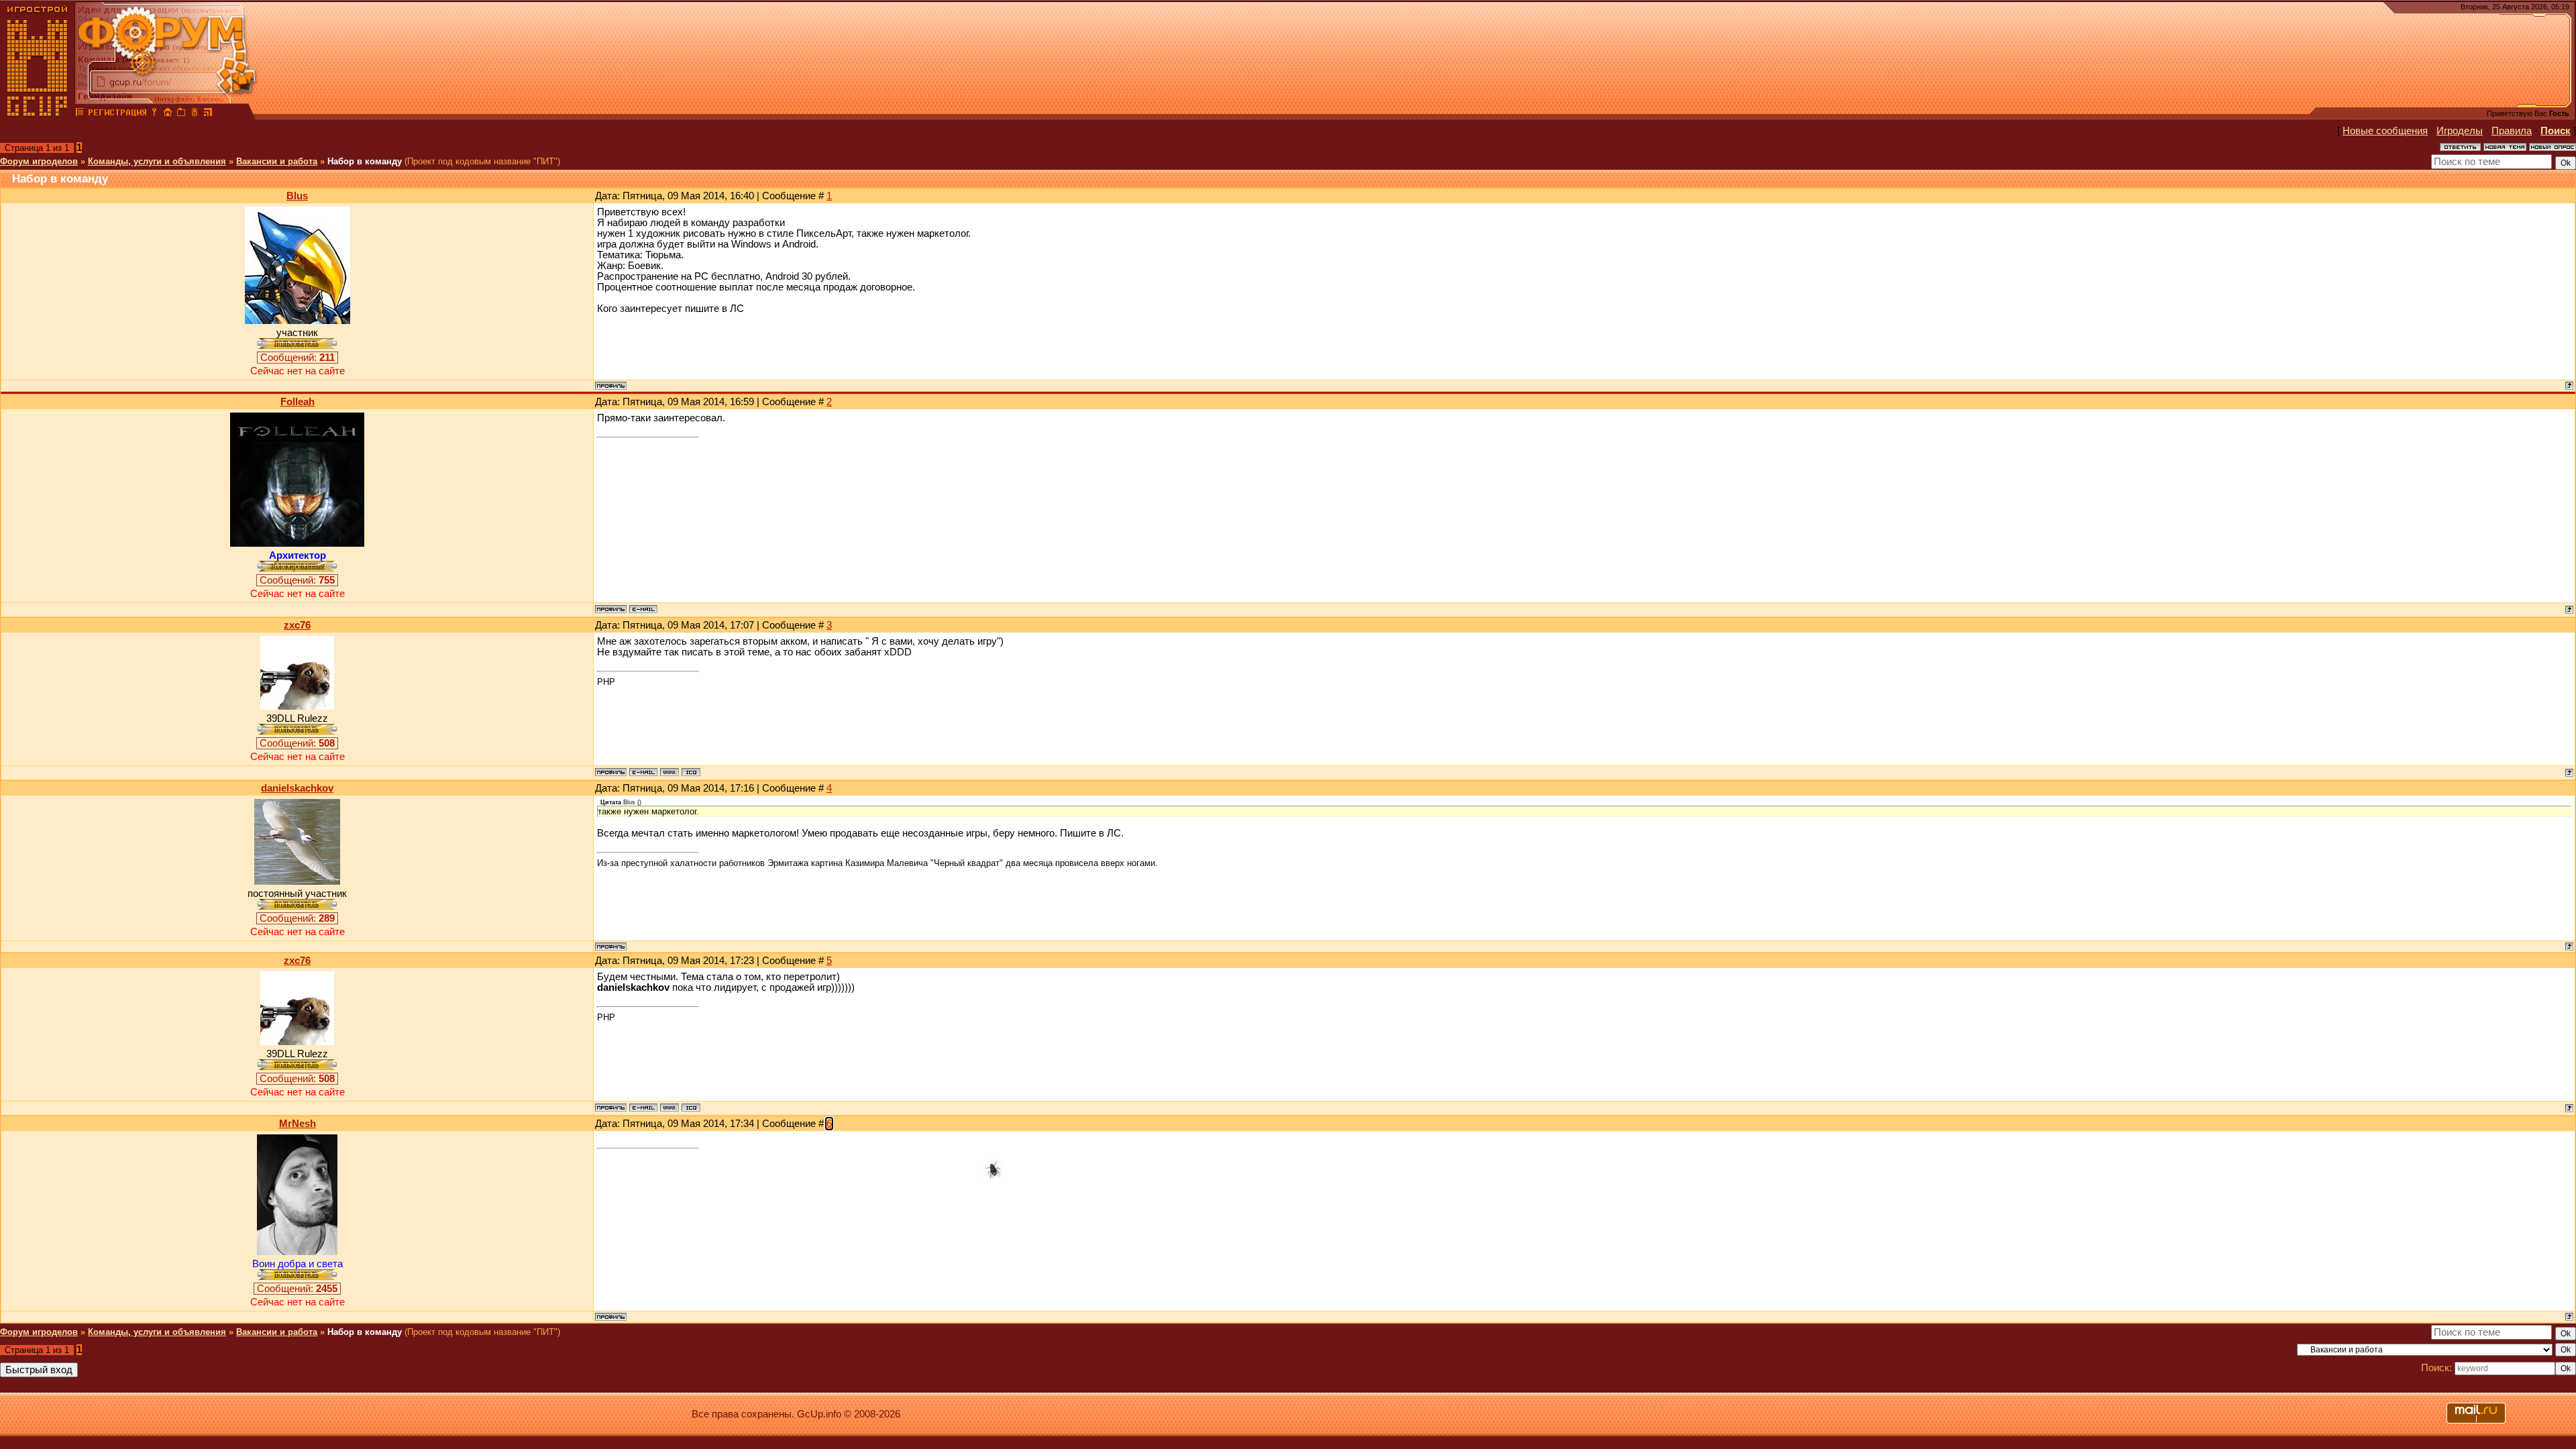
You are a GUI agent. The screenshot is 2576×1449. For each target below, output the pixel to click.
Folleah (298, 402)
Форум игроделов (39, 161)
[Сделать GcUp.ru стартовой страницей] (168, 114)
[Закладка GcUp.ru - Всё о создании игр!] (181, 114)
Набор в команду (365, 161)
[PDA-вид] (195, 114)
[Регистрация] (117, 114)
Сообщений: (298, 358)
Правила (2512, 131)
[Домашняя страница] (669, 772)
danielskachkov (297, 788)
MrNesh (298, 1124)
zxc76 (297, 625)
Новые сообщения (2385, 131)
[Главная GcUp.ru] (38, 114)
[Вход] (154, 114)
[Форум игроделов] (80, 114)
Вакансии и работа (277, 161)
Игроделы (2460, 131)
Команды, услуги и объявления (157, 161)
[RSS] (208, 114)
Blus (297, 196)
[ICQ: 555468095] (691, 772)
